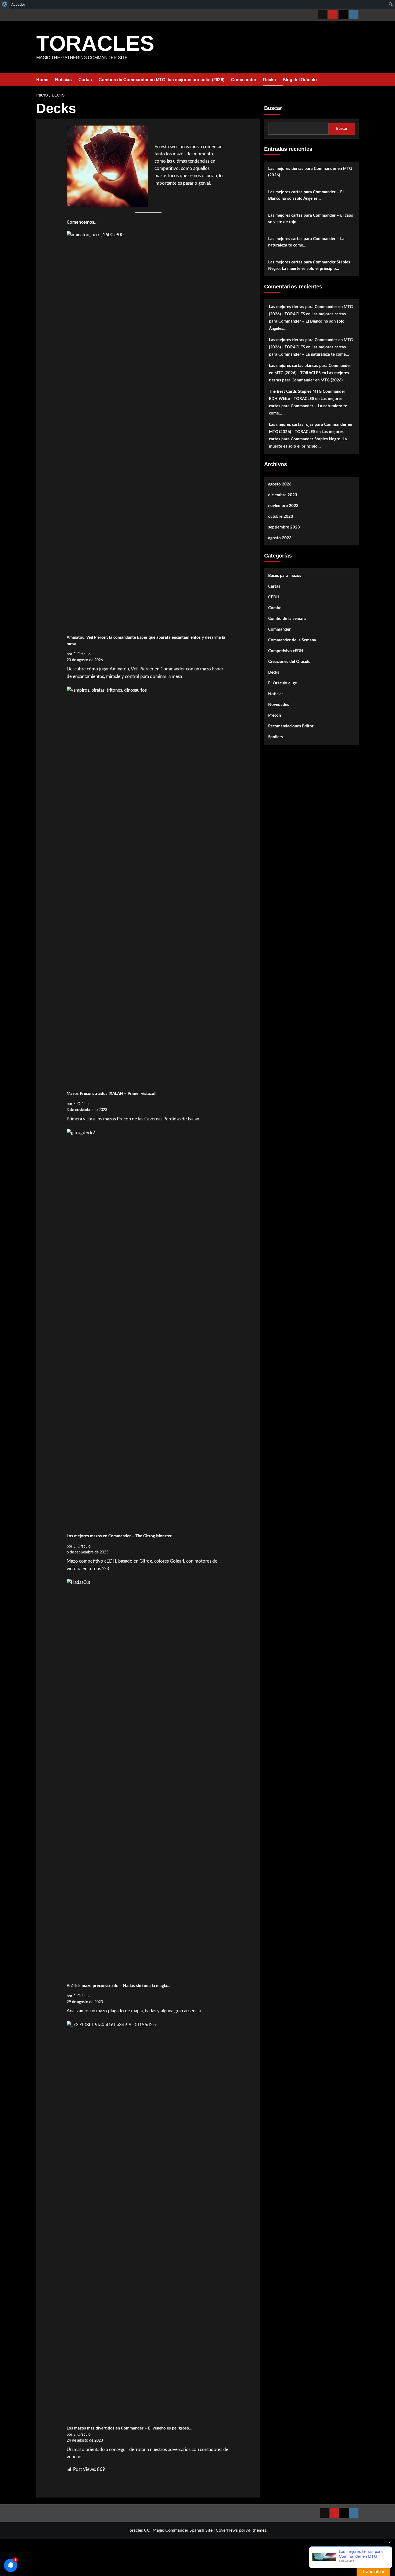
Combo (275, 608)
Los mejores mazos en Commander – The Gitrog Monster (119, 1536)
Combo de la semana (287, 619)
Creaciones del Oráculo (289, 662)
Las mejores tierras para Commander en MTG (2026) (310, 172)
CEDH (274, 597)
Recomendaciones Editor (291, 726)
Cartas (85, 80)
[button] (355, 80)
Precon (274, 715)
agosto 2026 (280, 484)
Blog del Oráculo (300, 80)
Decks (270, 80)
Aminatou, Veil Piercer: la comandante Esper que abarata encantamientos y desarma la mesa (146, 641)
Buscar (273, 108)
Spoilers (276, 737)
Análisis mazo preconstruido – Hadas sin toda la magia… (119, 1986)
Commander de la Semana (292, 640)
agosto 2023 (280, 538)
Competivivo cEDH (286, 651)
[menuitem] (5, 4)
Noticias (63, 80)
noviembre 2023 (283, 506)
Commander (244, 80)
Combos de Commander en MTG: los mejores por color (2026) (161, 80)
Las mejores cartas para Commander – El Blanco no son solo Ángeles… (306, 195)
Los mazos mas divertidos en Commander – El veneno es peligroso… (130, 2428)
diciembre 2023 (283, 495)
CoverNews (227, 2530)
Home (42, 80)
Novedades (279, 705)
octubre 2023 (281, 517)
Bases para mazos (285, 576)
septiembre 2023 (284, 527)
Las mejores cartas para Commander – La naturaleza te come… (306, 242)
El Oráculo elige (283, 683)
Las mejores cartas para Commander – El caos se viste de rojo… (311, 219)
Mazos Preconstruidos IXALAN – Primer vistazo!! (112, 1094)
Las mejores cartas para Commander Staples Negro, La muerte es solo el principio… (309, 265)
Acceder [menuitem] (18, 4)
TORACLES (95, 43)
